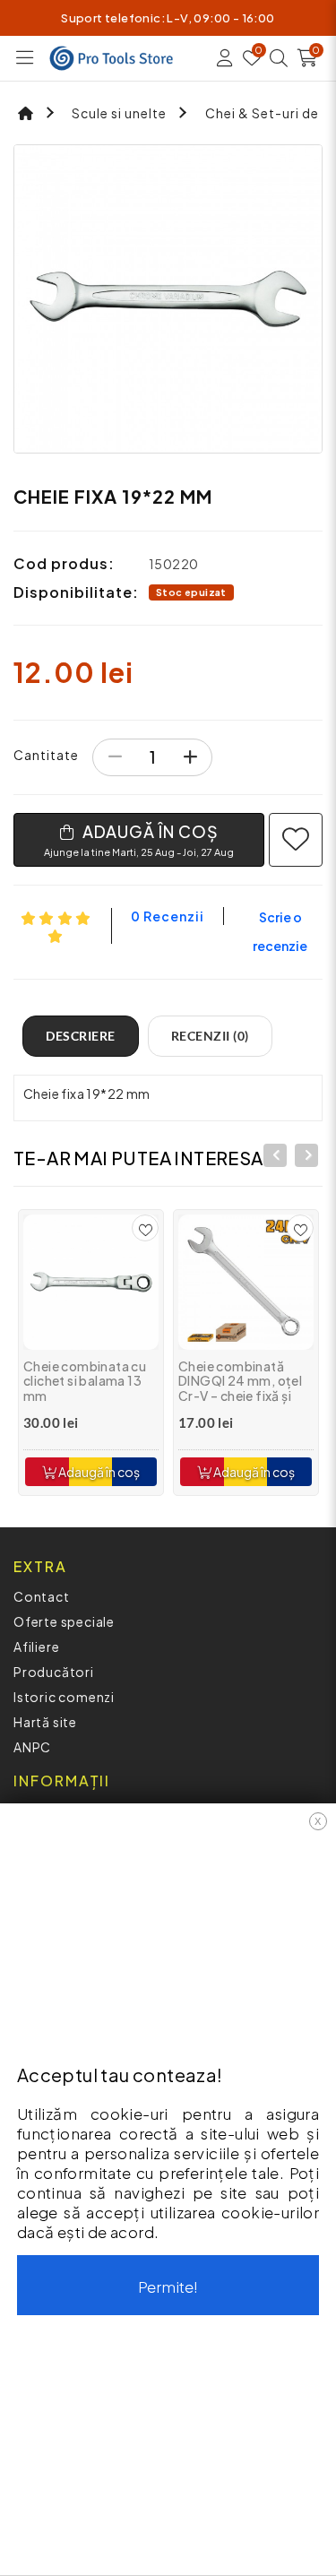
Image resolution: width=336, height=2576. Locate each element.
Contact (42, 1596)
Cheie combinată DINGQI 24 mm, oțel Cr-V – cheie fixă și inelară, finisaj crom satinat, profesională (243, 1396)
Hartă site (45, 1722)
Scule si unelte (119, 113)
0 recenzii (168, 916)
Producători (54, 1672)
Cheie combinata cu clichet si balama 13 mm (85, 1381)
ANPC (32, 1747)
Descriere (81, 1036)
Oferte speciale (64, 1621)
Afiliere (36, 1647)
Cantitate (46, 755)
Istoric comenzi (64, 1697)
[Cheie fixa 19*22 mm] (168, 299)
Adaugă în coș (98, 1472)
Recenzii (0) (210, 1036)
